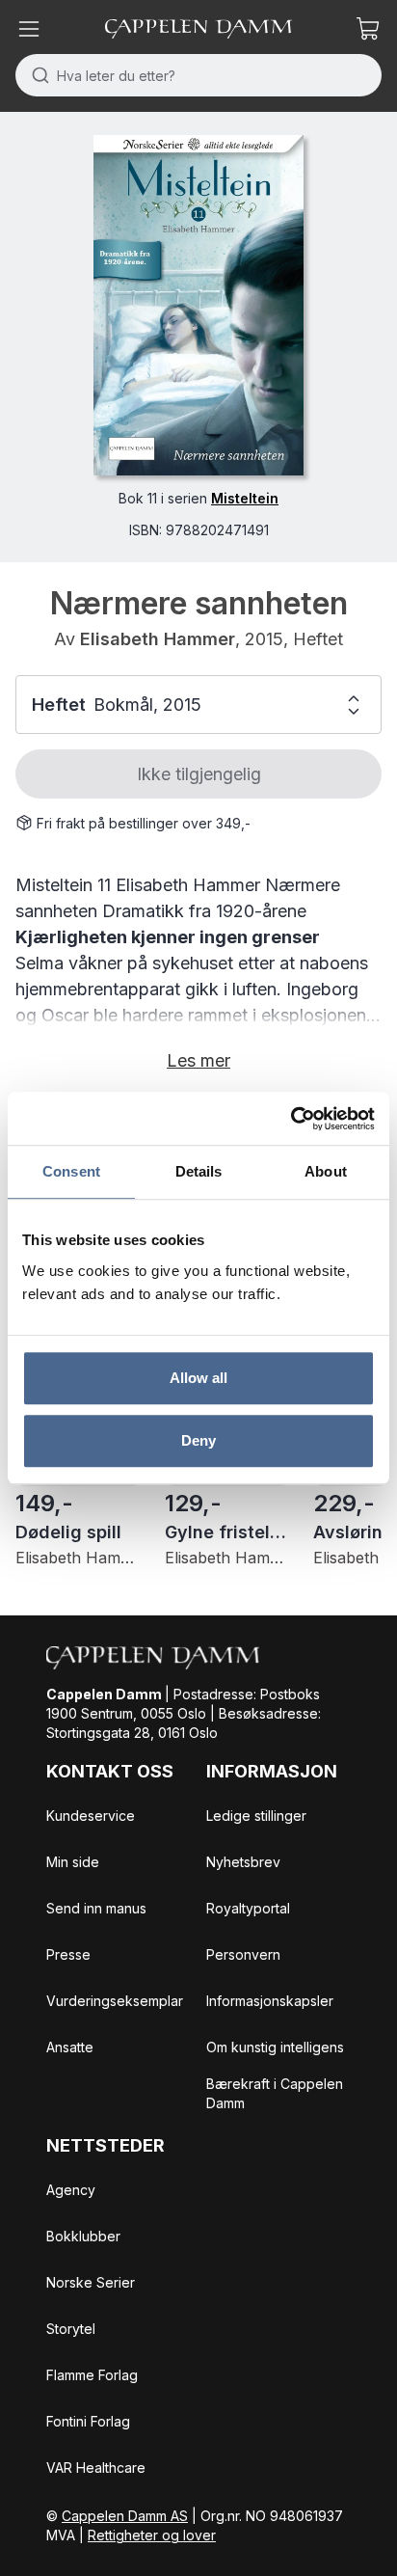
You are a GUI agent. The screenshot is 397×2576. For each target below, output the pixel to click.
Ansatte (70, 2047)
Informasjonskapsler (270, 2001)
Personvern (243, 1954)
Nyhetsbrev (243, 1862)
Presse (68, 1954)
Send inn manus (96, 1908)
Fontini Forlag (88, 2421)
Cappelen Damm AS (125, 2516)
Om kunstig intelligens (275, 2047)
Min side (73, 1862)
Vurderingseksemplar (115, 2001)
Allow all (199, 1378)
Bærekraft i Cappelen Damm (275, 2093)
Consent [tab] (71, 1171)
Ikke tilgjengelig (199, 774)
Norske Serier (91, 2282)
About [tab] (326, 1171)
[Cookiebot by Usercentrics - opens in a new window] (291, 1119)
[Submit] (36, 75)
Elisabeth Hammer (158, 639)
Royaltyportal (248, 1908)
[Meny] (29, 29)
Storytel (71, 2329)
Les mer (198, 1060)
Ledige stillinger (256, 1816)
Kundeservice (91, 1816)
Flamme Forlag (92, 2375)
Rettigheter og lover (152, 2535)
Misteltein (245, 498)
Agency (71, 2190)
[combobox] (198, 75)
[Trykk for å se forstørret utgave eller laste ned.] (198, 305)
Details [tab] (199, 1171)
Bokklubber (83, 2236)
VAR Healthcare (96, 2468)
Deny (198, 1440)
